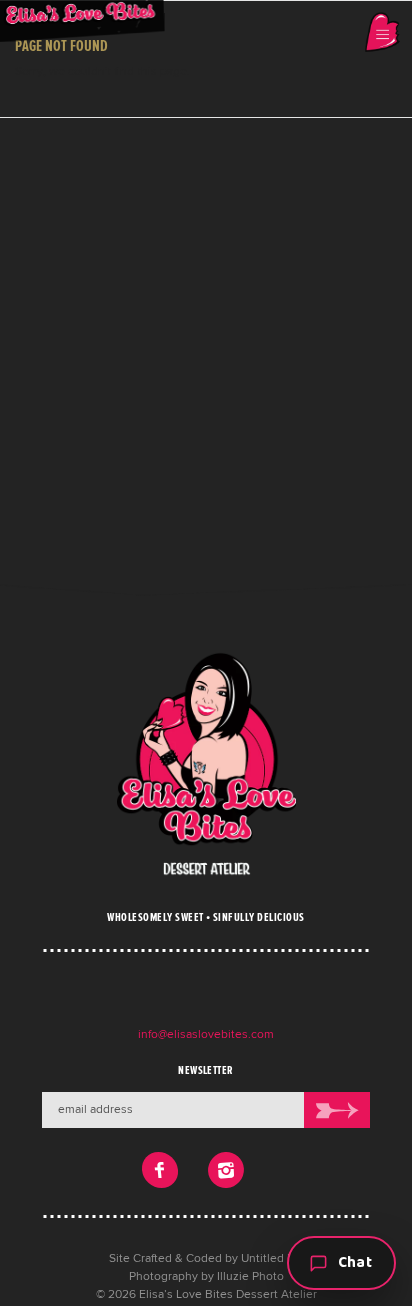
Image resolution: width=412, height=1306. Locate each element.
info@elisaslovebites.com (206, 1035)
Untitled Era (272, 1259)
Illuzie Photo (250, 1277)
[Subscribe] (337, 1110)
